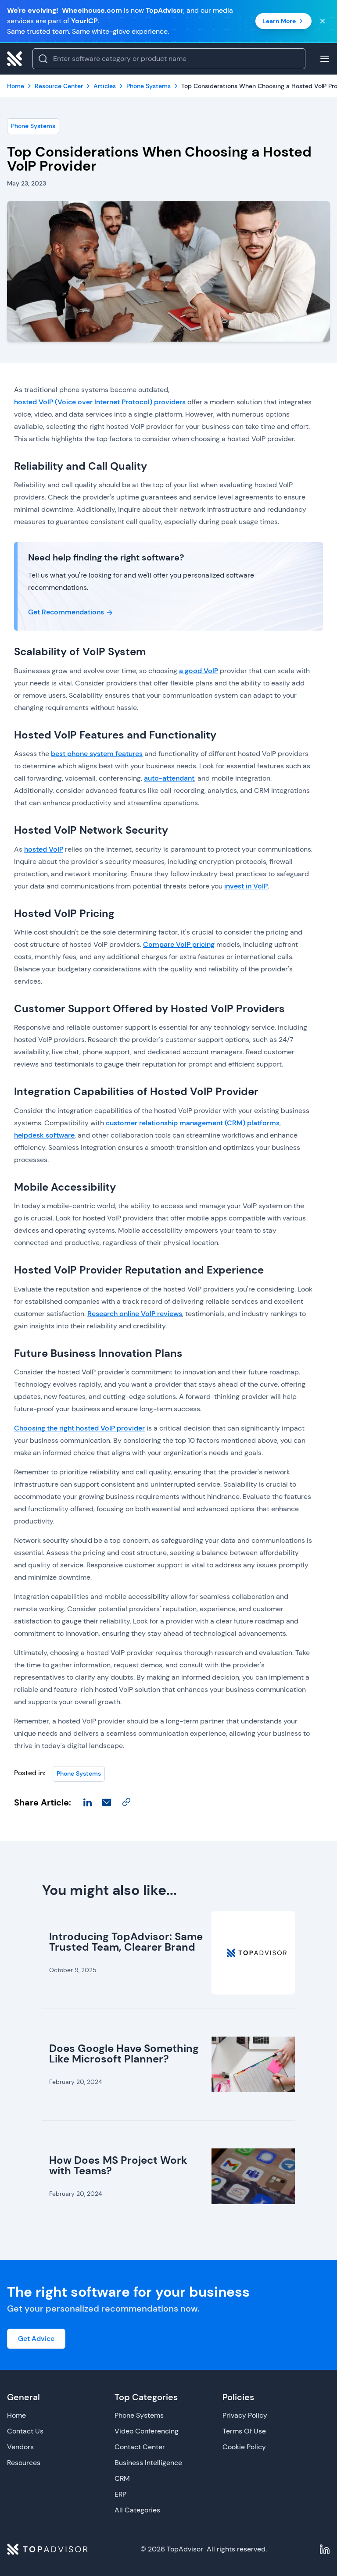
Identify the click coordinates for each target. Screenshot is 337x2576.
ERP (120, 2494)
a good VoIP (199, 671)
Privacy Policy (245, 2415)
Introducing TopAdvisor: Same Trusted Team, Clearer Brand (126, 1942)
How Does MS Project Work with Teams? (118, 2165)
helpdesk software (44, 1135)
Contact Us (25, 2431)
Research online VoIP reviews (135, 1314)
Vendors (20, 2447)
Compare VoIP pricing (179, 944)
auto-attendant (169, 778)
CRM (122, 2478)
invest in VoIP (246, 886)
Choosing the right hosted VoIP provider (79, 1428)
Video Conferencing (147, 2431)
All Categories (137, 2510)
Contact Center (140, 2447)
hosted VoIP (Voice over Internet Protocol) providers (100, 402)
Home (16, 2415)
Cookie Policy (244, 2447)
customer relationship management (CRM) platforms (193, 1123)
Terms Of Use (244, 2431)
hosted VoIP (44, 849)
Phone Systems (33, 126)
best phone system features (97, 754)
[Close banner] (323, 21)
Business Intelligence (148, 2463)
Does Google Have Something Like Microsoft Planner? (124, 2053)
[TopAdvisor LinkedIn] (325, 2549)
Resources (24, 2463)
